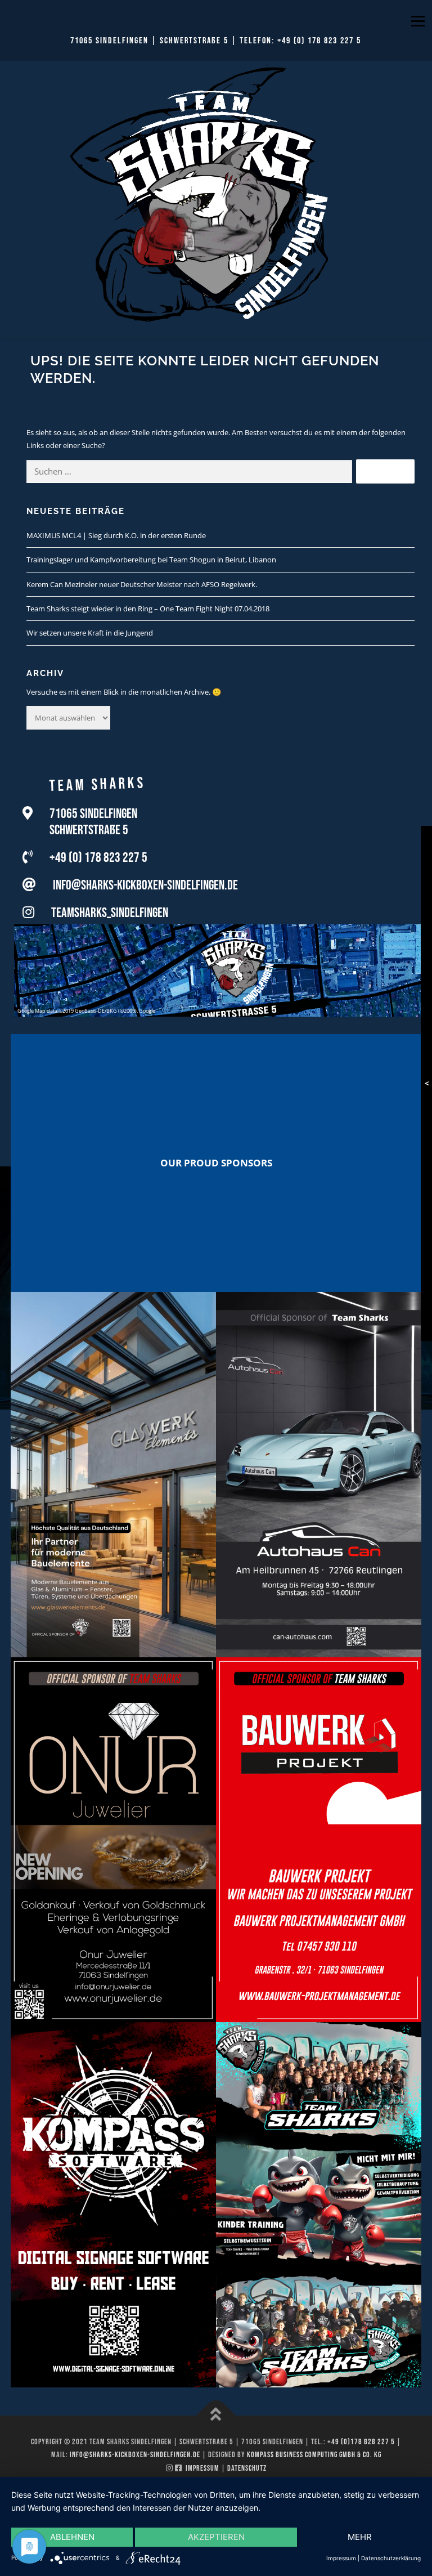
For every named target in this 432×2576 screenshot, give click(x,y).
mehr (360, 2537)
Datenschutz (247, 2468)
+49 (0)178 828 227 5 (361, 2442)
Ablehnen (72, 2537)
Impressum (202, 2468)
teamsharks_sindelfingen (110, 913)
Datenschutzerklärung (391, 2558)
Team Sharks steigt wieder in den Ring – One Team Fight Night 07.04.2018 (148, 609)
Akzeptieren (216, 2537)
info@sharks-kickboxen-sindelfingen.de (145, 885)
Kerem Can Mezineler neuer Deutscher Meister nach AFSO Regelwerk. (142, 584)
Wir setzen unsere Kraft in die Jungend (90, 633)
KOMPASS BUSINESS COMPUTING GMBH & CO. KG (314, 2455)
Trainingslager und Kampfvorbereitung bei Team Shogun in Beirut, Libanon (151, 560)
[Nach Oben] (216, 2415)
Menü (418, 21)
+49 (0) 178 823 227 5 (319, 41)
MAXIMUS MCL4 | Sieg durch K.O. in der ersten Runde (116, 535)
